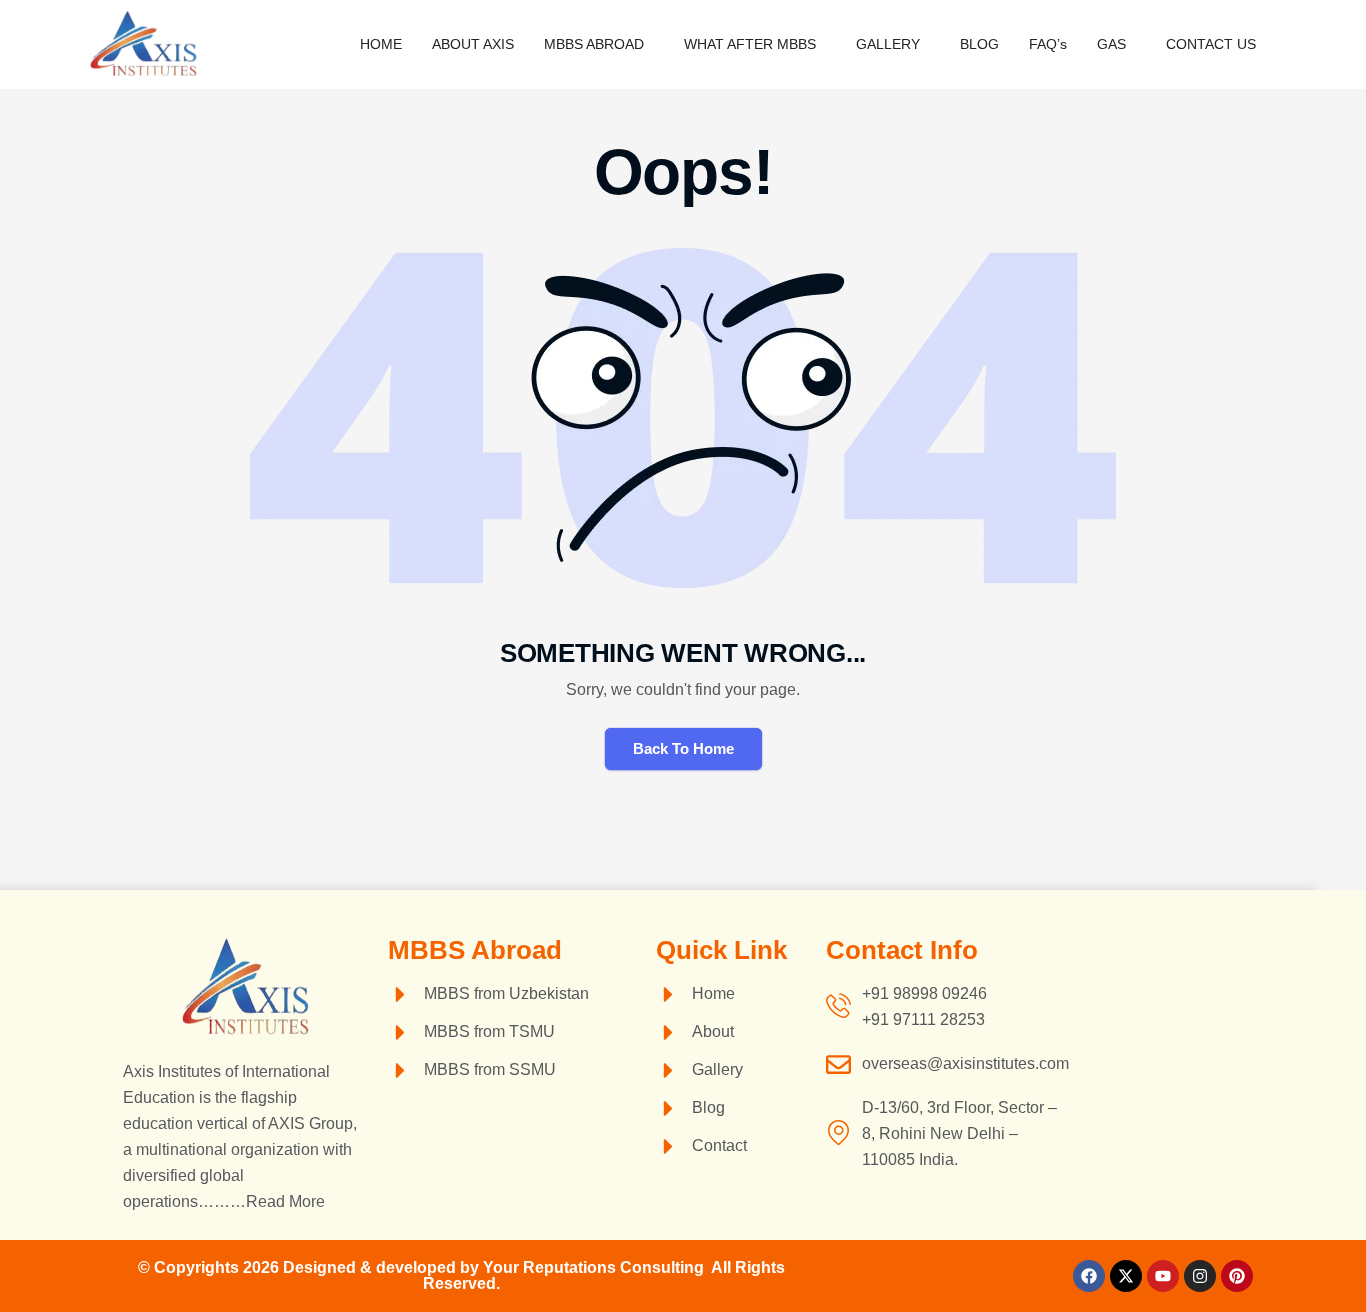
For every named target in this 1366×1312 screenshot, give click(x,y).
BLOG (979, 44)
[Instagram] (1200, 1276)
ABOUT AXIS (473, 44)
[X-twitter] (1126, 1276)
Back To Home (683, 748)
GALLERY (888, 44)
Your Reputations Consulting (597, 1267)
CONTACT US (1211, 44)
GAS (1111, 44)
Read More (285, 1201)
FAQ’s (1048, 44)
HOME (381, 44)
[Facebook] (1089, 1276)
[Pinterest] (1237, 1276)
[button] (599, 44)
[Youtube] (1163, 1276)
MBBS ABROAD (594, 44)
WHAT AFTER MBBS (750, 44)
